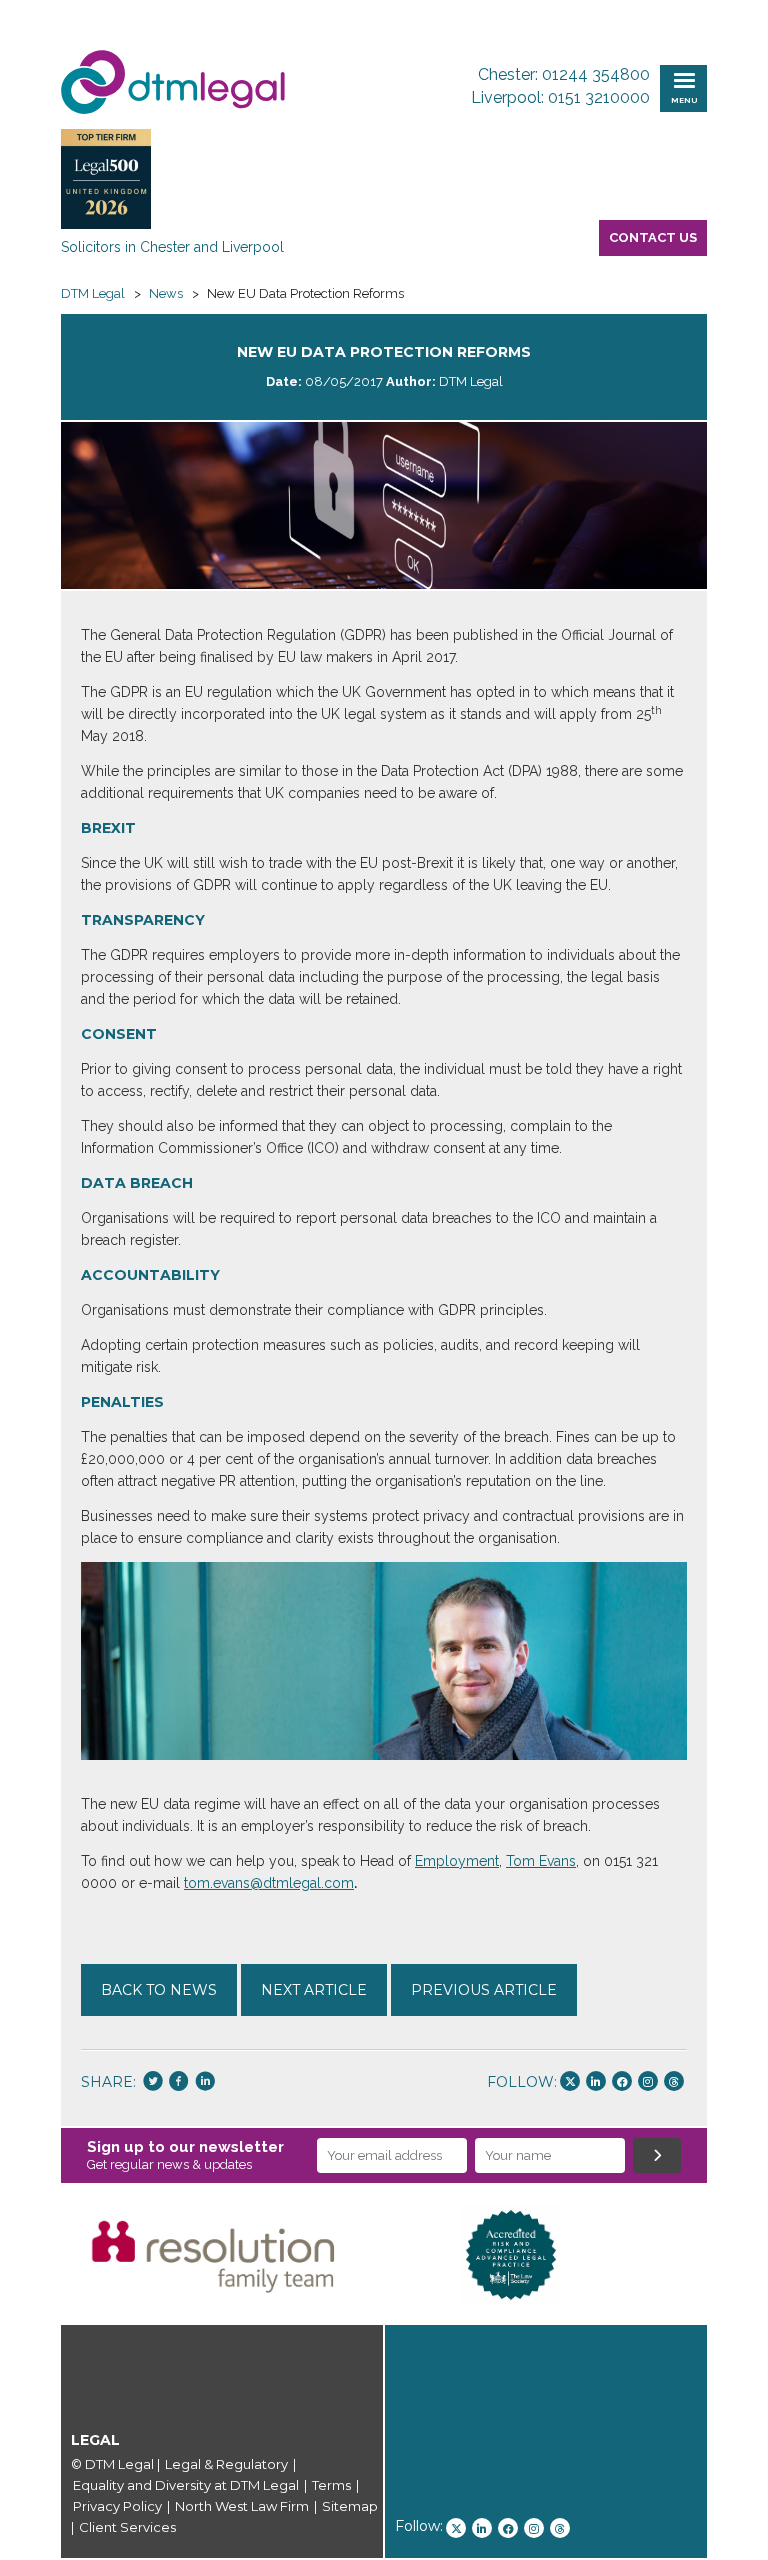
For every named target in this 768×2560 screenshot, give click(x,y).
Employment (457, 1861)
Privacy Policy (117, 2506)
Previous (31, 2255)
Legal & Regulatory (226, 2464)
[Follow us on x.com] (570, 2081)
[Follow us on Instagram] (648, 2081)
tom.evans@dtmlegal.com (269, 1883)
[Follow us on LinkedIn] (596, 2081)
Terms (331, 2485)
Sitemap (350, 2506)
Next (737, 2255)
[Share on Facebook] (179, 2083)
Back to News (159, 1990)
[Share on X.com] (153, 2083)
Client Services (127, 2527)
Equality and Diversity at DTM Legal (186, 2485)
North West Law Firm (242, 2506)
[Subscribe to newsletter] (657, 2155)
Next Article (314, 1990)
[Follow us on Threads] (674, 2081)
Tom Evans (541, 1861)
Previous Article (484, 1990)
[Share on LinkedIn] (205, 2083)
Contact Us (653, 237)
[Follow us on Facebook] (622, 2081)
